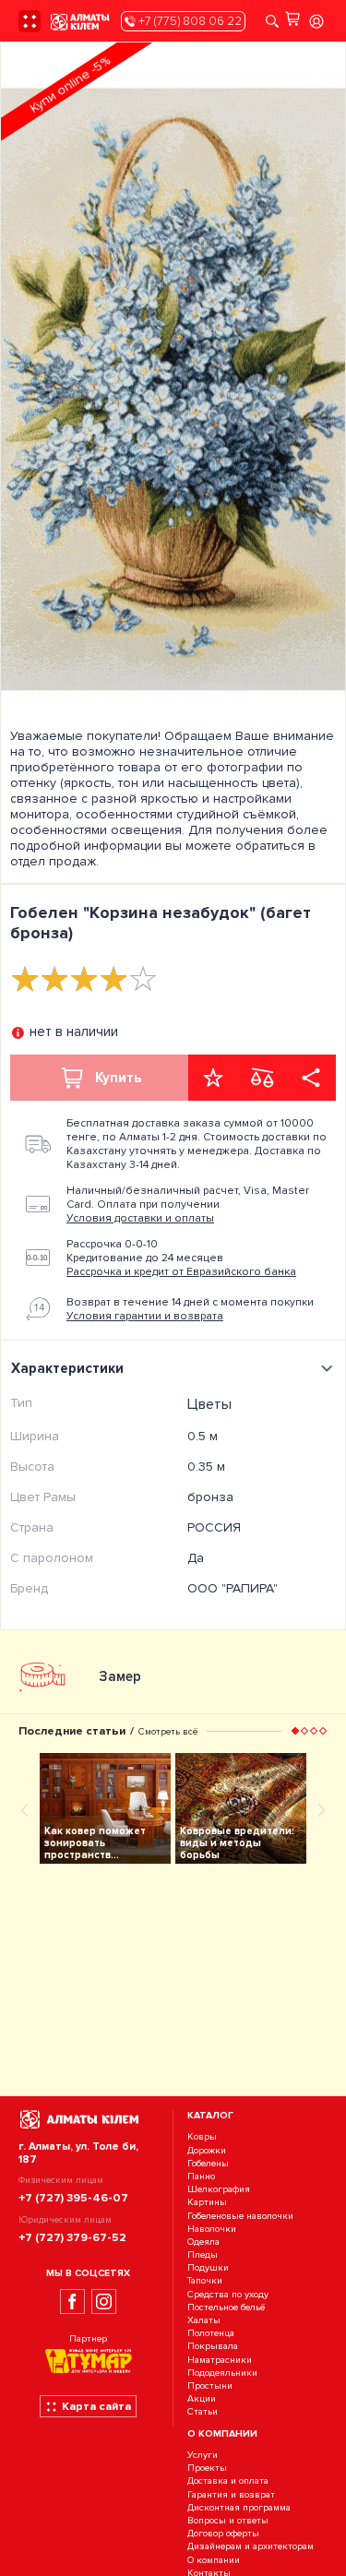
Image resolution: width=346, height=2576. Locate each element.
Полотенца (211, 2333)
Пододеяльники (222, 2373)
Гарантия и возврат (231, 2494)
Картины (207, 2203)
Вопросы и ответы (228, 2520)
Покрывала (213, 2347)
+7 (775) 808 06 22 (189, 21)
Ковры (202, 2137)
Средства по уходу (228, 2294)
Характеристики (67, 1368)
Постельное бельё (226, 2307)
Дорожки (207, 2150)
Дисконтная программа (239, 2507)
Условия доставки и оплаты (140, 1218)
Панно (201, 2176)
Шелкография (219, 2189)
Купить (118, 1078)
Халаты (204, 2320)
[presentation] (25, 1809)
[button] (295, 1731)
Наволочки (212, 2229)
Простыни (210, 2385)
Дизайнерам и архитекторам (251, 2547)
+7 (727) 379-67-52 (72, 2237)
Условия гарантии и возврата (145, 1316)
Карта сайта (96, 2406)
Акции (202, 2398)
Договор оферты (223, 2533)
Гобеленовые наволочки (240, 2216)
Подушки (208, 2267)
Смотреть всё (168, 1731)
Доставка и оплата (228, 2481)
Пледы (203, 2254)
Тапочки (205, 2281)
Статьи (203, 2412)
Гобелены (208, 2163)
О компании (214, 2560)
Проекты (207, 2469)
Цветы (209, 1404)
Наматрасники (220, 2360)
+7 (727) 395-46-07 (73, 2198)
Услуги (203, 2455)
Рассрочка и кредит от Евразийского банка (181, 1272)
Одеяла (203, 2242)
